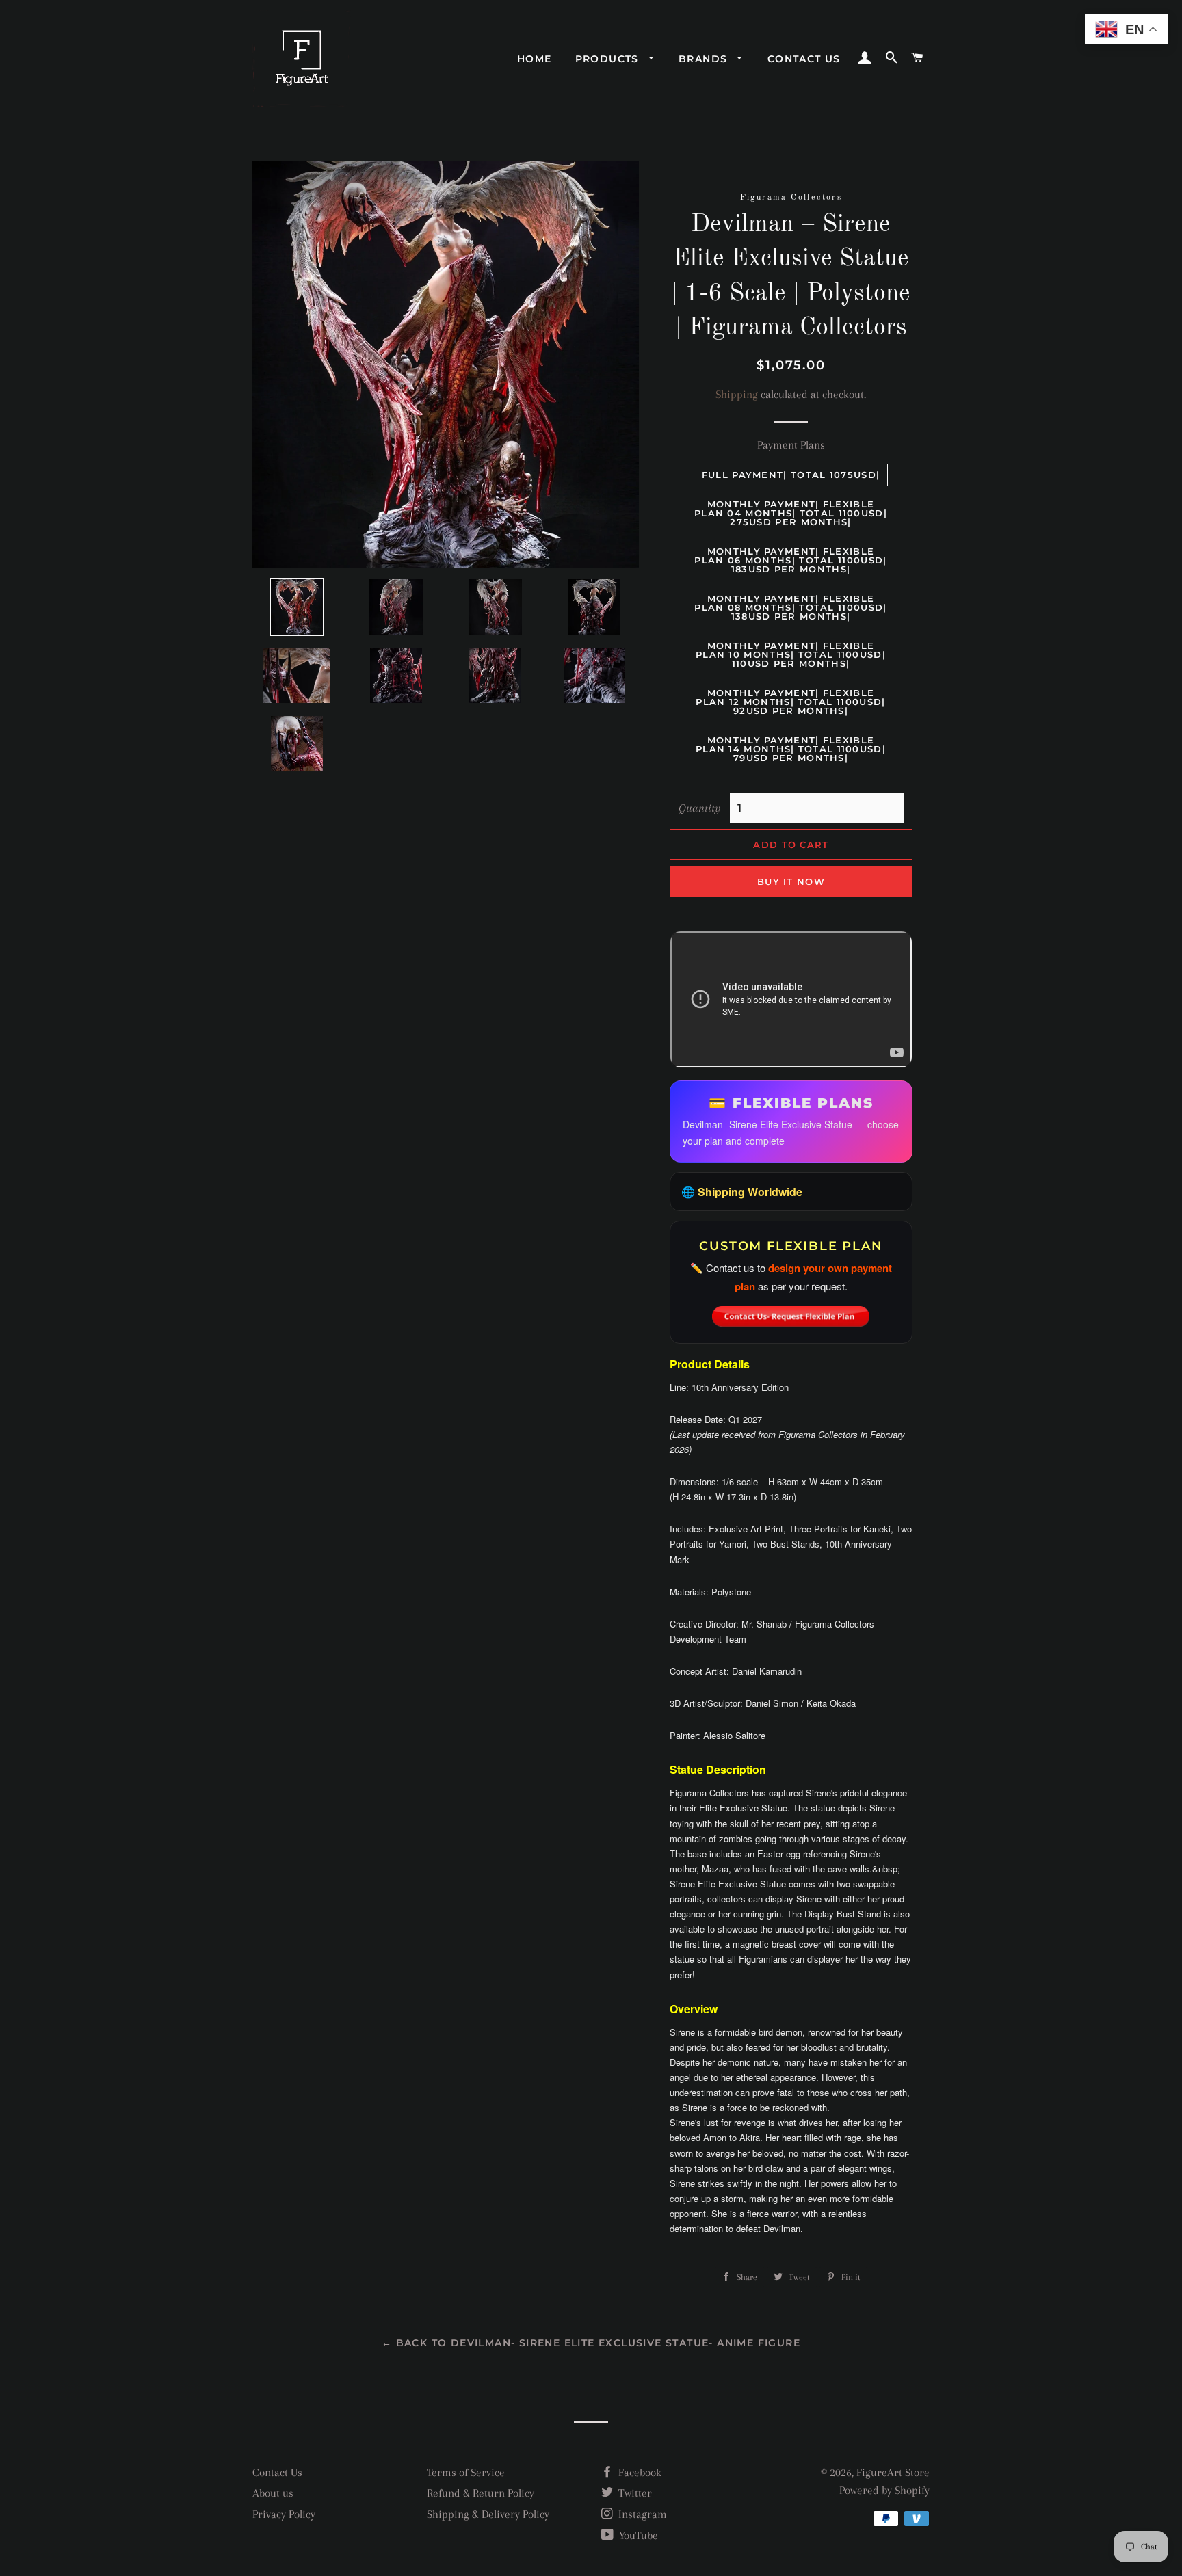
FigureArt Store (893, 2472)
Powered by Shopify (884, 2490)
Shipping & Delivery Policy (488, 2514)
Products (609, 59)
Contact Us (277, 2472)
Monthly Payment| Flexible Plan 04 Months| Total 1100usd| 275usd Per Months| (791, 513)
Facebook (639, 2472)
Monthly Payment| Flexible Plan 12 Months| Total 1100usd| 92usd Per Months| (790, 702)
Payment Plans (791, 445)
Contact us (804, 59)
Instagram (641, 2514)
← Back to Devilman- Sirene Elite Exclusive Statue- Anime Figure (591, 2343)
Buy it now (791, 881)
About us (273, 2493)
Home (535, 59)
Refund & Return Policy (481, 2493)
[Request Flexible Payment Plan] (791, 1312)
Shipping (737, 394)
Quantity (699, 808)
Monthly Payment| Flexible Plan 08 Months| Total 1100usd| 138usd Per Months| (790, 607)
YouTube (637, 2535)
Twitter (634, 2493)
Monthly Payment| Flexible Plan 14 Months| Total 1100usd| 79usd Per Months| (791, 749)
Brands (705, 59)
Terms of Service (466, 2472)
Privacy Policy (284, 2514)
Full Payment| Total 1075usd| (791, 475)
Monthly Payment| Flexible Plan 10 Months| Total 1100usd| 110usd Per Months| (791, 654)
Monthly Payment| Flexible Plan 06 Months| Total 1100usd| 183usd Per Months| (790, 560)
